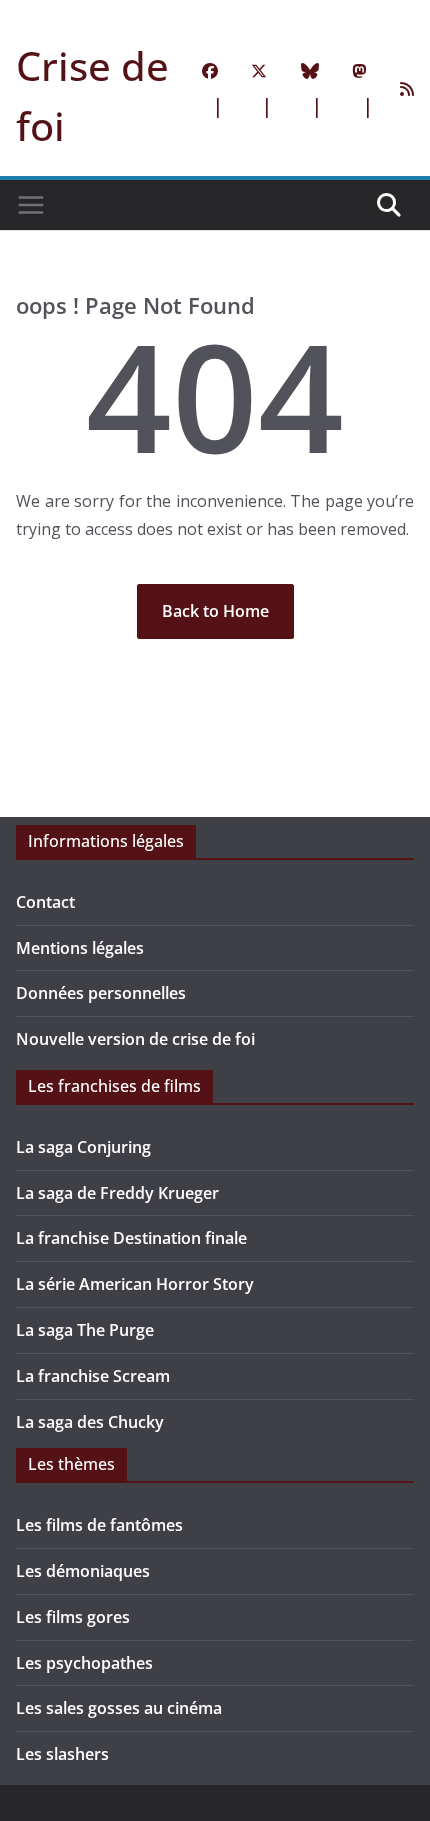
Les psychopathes (84, 1663)
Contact (45, 902)
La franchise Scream (93, 1376)
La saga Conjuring (83, 1147)
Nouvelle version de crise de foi (135, 1039)
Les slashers (62, 1754)
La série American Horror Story (135, 1284)
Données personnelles (101, 993)
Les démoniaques (83, 1571)
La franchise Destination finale (131, 1238)
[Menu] (31, 205)
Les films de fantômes (99, 1525)
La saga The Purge (85, 1330)
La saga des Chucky (90, 1422)
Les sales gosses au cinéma (119, 1708)
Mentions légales (80, 948)
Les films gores (73, 1617)
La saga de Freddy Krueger (117, 1193)
